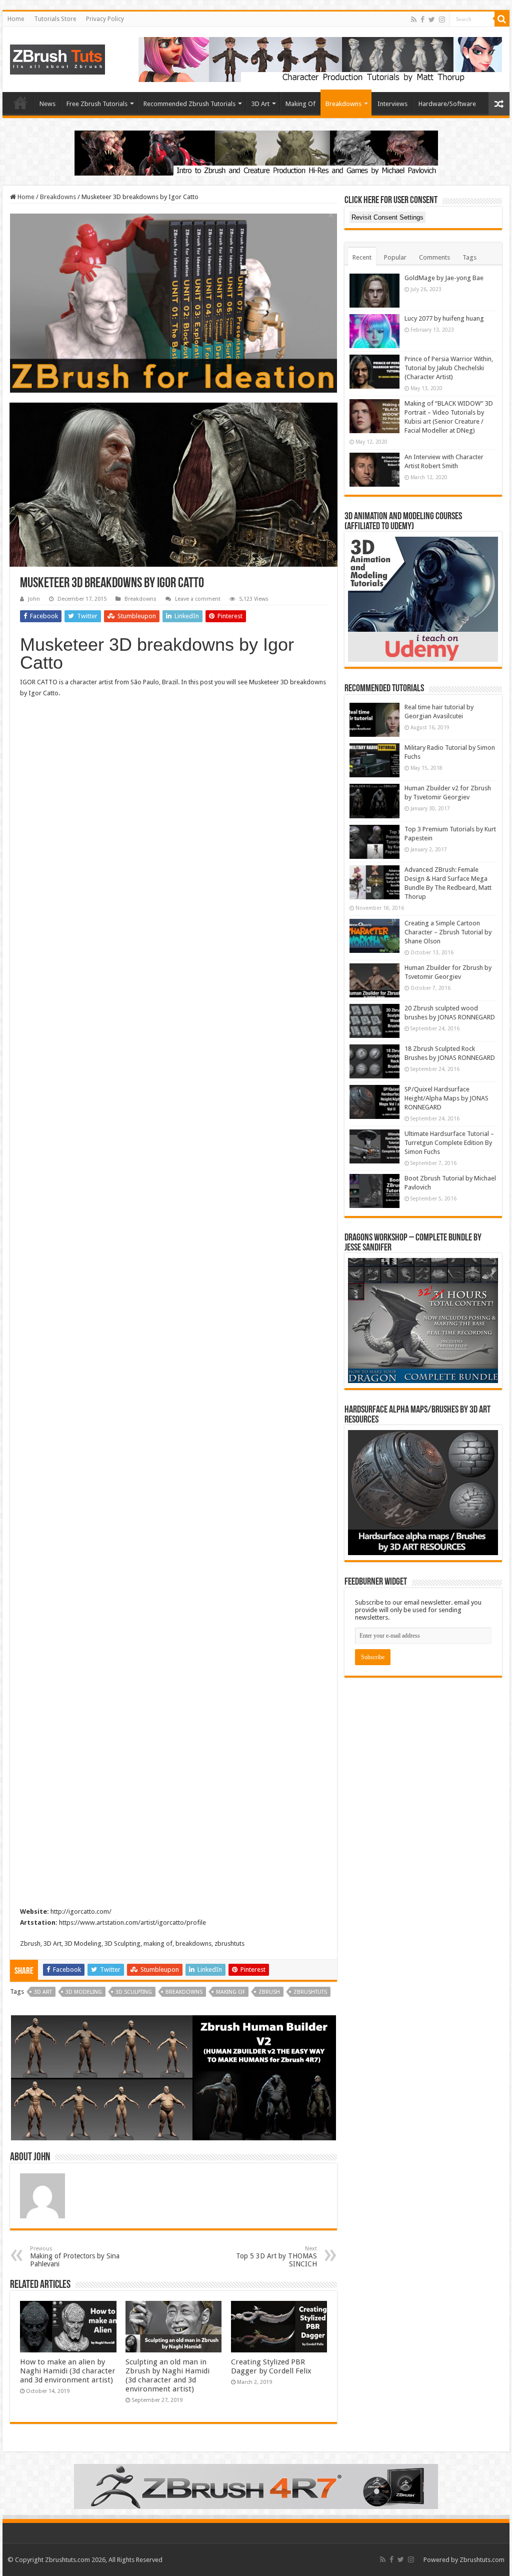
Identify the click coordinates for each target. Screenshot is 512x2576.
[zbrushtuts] (57, 58)
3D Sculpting (134, 1992)
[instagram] (442, 20)
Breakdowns (343, 104)
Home (16, 19)
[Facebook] (422, 20)
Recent (362, 257)
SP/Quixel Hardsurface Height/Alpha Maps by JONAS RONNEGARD (446, 1098)
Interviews (392, 104)
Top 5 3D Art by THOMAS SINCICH (276, 2257)
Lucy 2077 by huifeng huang (444, 318)
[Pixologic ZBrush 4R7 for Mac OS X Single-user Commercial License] (256, 2486)
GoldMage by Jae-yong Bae (444, 278)
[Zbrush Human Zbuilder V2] (173, 2078)
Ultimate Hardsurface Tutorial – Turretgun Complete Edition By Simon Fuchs (449, 1143)
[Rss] (414, 20)
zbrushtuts (310, 1992)
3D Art (260, 104)
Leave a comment (198, 599)
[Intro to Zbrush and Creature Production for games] (256, 152)
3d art (43, 1992)
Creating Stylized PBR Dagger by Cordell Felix (271, 2366)
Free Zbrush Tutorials (97, 104)
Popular (395, 257)
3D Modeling (84, 1992)
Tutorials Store (55, 19)
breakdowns (184, 1992)
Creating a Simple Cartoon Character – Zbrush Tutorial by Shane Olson (448, 932)
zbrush (269, 1992)
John (34, 599)
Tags (469, 257)
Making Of (300, 104)
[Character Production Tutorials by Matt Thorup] (320, 59)
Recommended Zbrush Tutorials (189, 104)
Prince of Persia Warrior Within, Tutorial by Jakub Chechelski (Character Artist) (449, 368)
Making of (230, 1992)
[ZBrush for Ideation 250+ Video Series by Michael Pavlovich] (173, 303)
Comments (434, 257)
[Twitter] (432, 20)
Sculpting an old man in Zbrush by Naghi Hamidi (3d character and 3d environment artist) (167, 2375)
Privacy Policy (105, 19)
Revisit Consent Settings (387, 217)
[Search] (502, 19)
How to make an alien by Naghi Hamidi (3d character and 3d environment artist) (68, 2371)
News (47, 104)
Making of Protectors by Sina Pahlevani (75, 2257)
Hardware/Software (447, 104)
